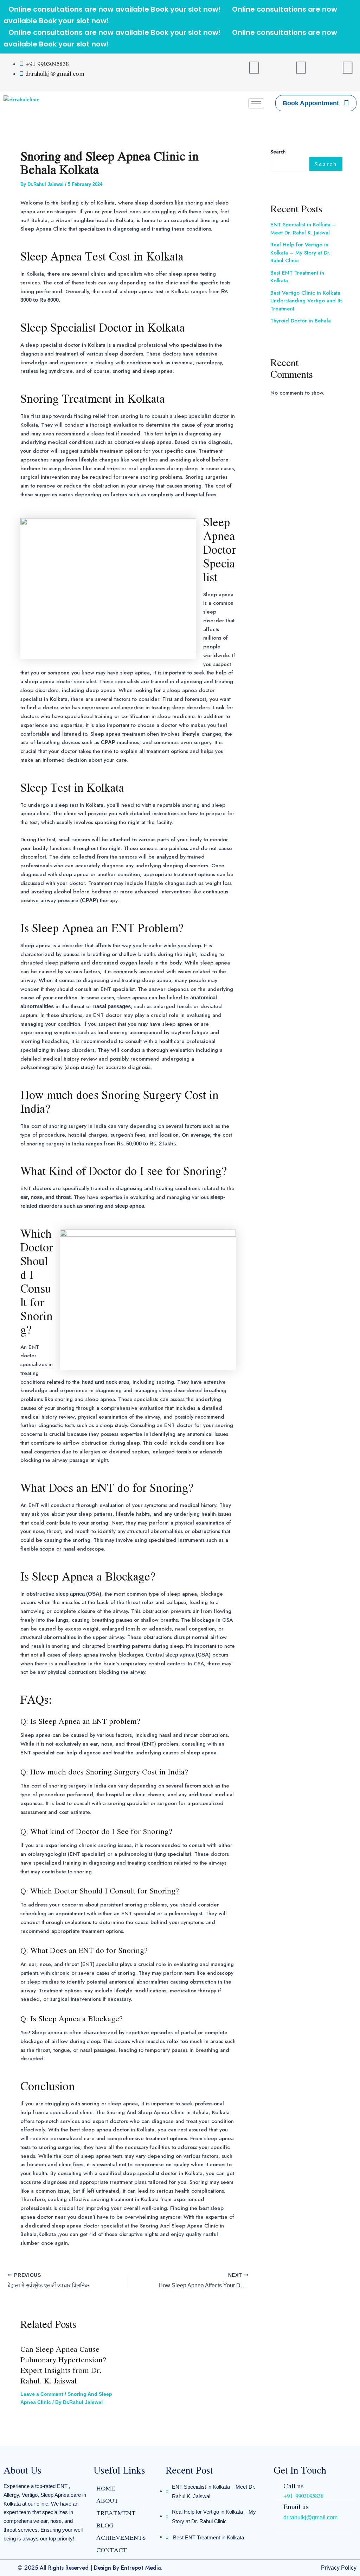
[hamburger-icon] (256, 103)
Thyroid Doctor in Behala (301, 321)
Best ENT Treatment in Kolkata (297, 277)
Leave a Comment (42, 2394)
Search (278, 152)
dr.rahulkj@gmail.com (310, 2517)
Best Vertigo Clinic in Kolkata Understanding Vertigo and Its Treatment (306, 301)
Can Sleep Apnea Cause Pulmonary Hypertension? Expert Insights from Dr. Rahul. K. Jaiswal (63, 2365)
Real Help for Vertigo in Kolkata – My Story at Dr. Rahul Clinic (300, 253)
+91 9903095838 (303, 2496)
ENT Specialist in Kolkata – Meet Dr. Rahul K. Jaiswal (303, 229)
